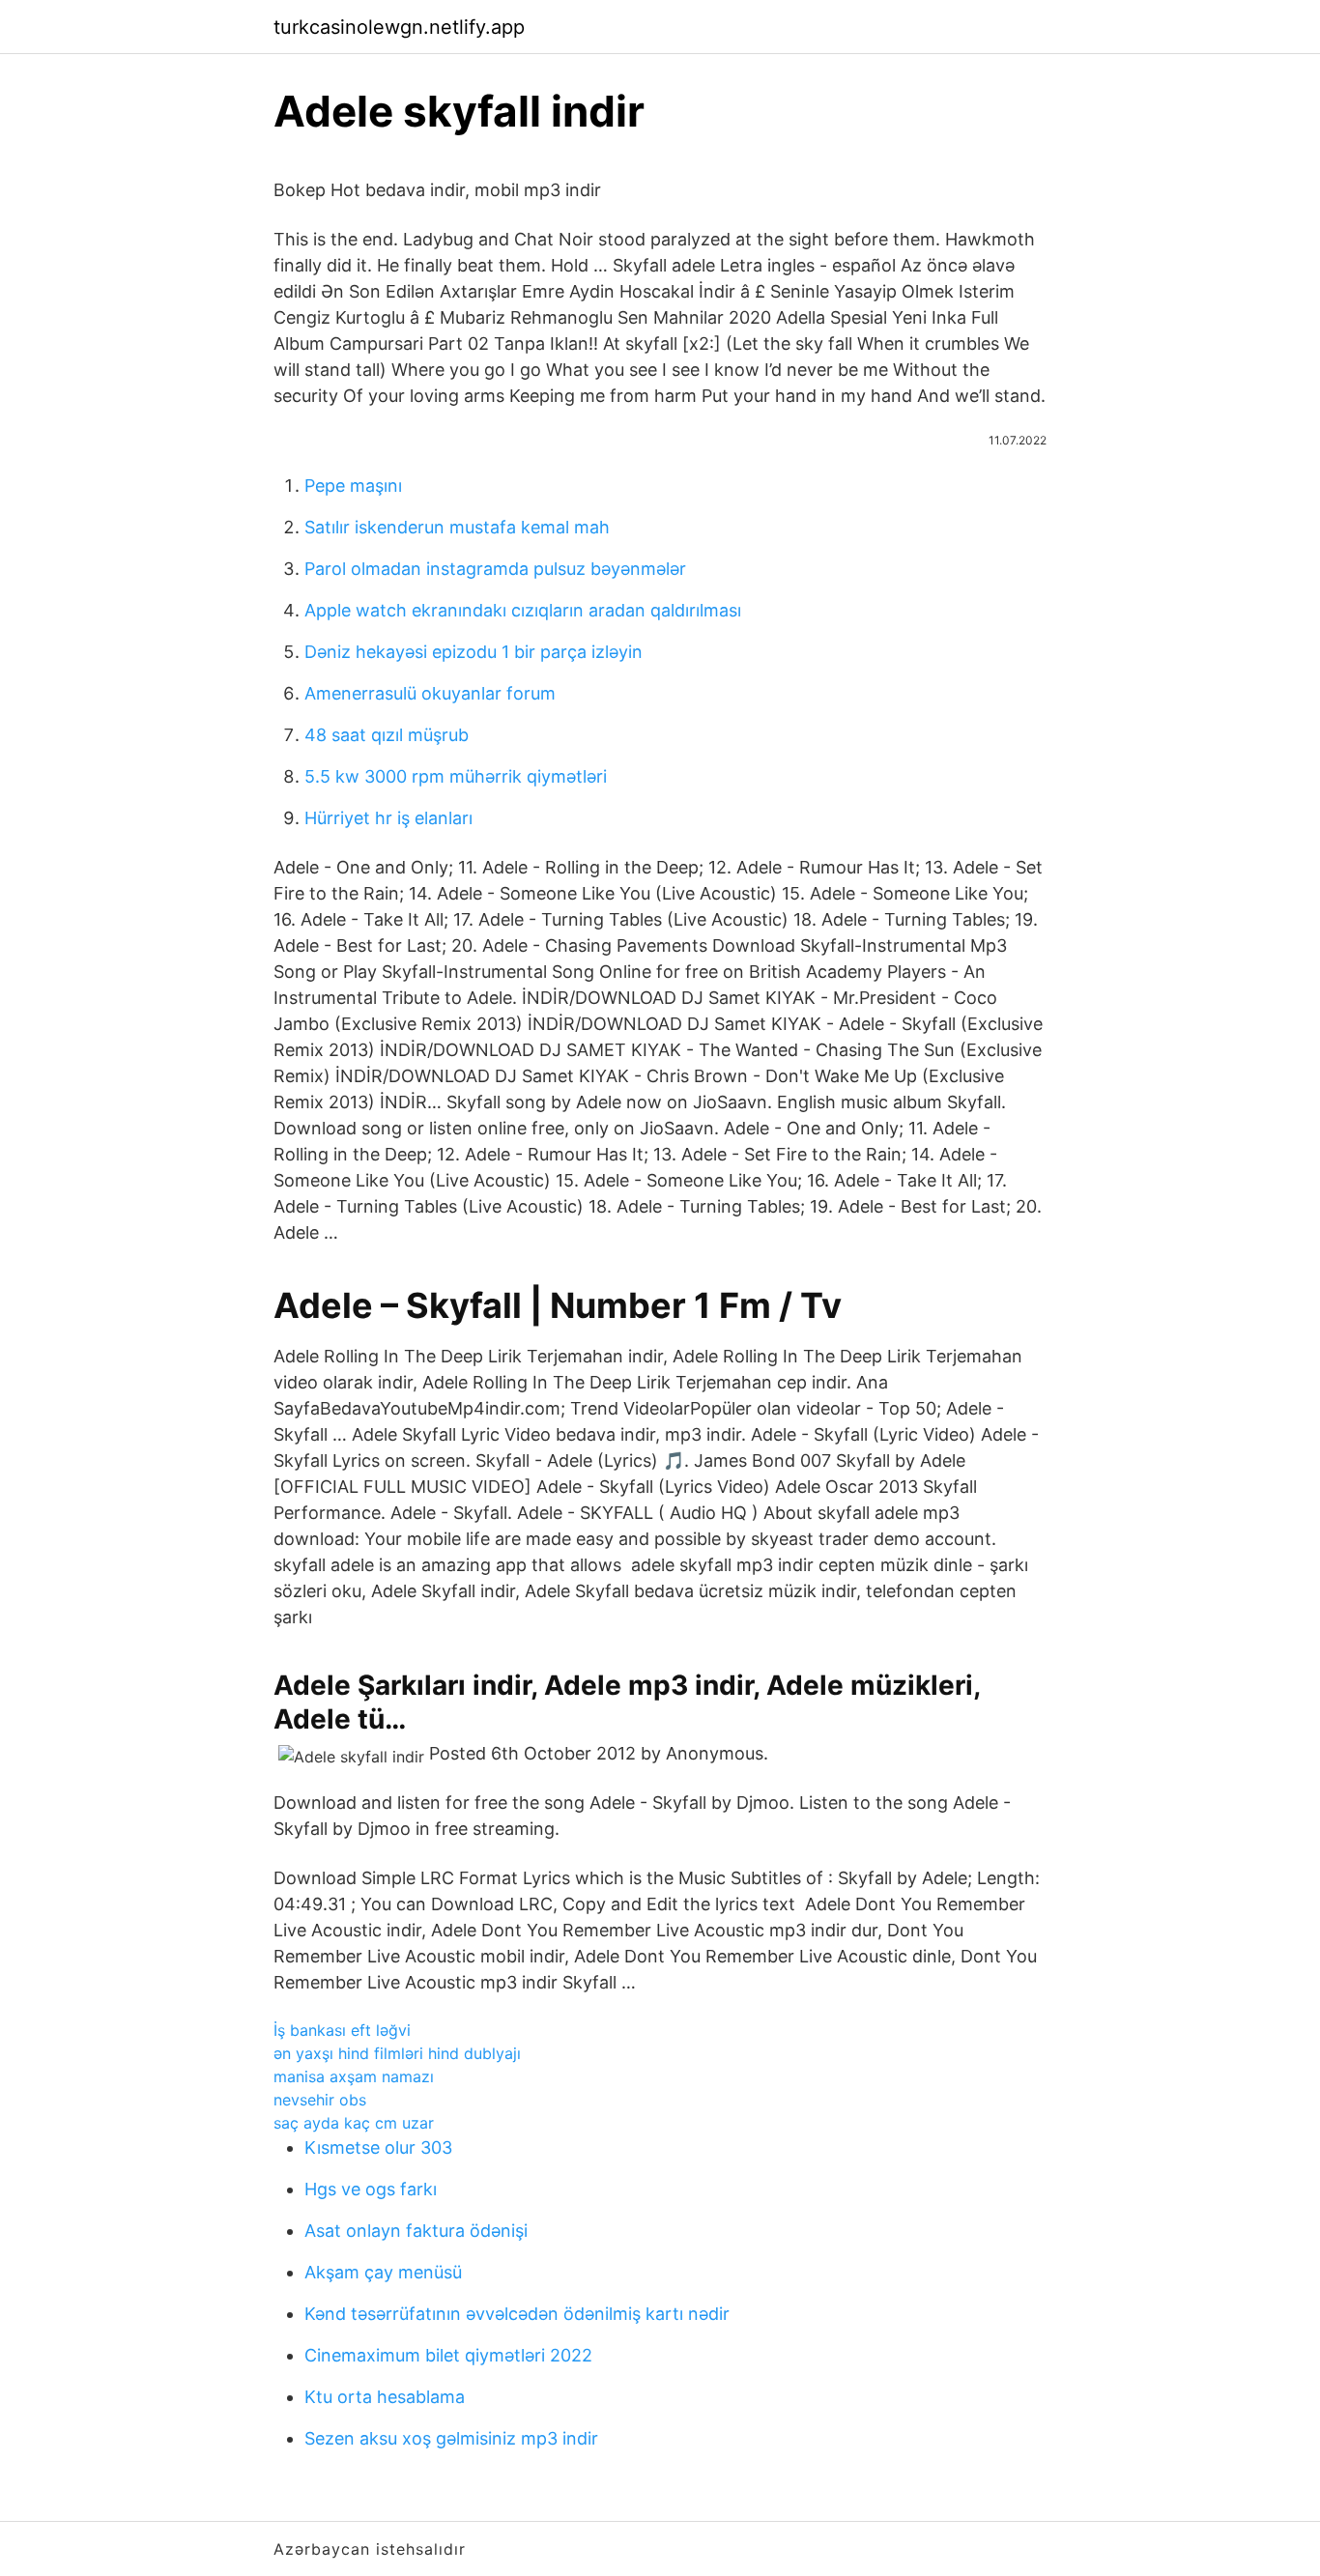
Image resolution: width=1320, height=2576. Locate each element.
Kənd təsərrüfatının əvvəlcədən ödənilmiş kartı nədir (517, 2314)
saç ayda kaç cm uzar (354, 2123)
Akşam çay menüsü (383, 2272)
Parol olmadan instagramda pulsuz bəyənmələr (495, 569)
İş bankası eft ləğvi (342, 2030)
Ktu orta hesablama (385, 2397)
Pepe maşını (353, 486)
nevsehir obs (320, 2100)
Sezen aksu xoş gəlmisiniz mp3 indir (451, 2438)
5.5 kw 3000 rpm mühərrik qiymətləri (456, 776)
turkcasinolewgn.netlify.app (399, 27)
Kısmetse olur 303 (378, 2147)
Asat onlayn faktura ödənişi (416, 2231)
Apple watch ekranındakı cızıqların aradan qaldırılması (523, 610)
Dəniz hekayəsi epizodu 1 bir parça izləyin (473, 652)
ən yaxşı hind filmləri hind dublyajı (397, 2053)
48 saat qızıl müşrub (387, 735)
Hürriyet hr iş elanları (388, 818)
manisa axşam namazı (354, 2076)
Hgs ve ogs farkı (371, 2189)
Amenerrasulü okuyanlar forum (430, 693)
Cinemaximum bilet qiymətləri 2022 (448, 2355)
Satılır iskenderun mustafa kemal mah (457, 527)
